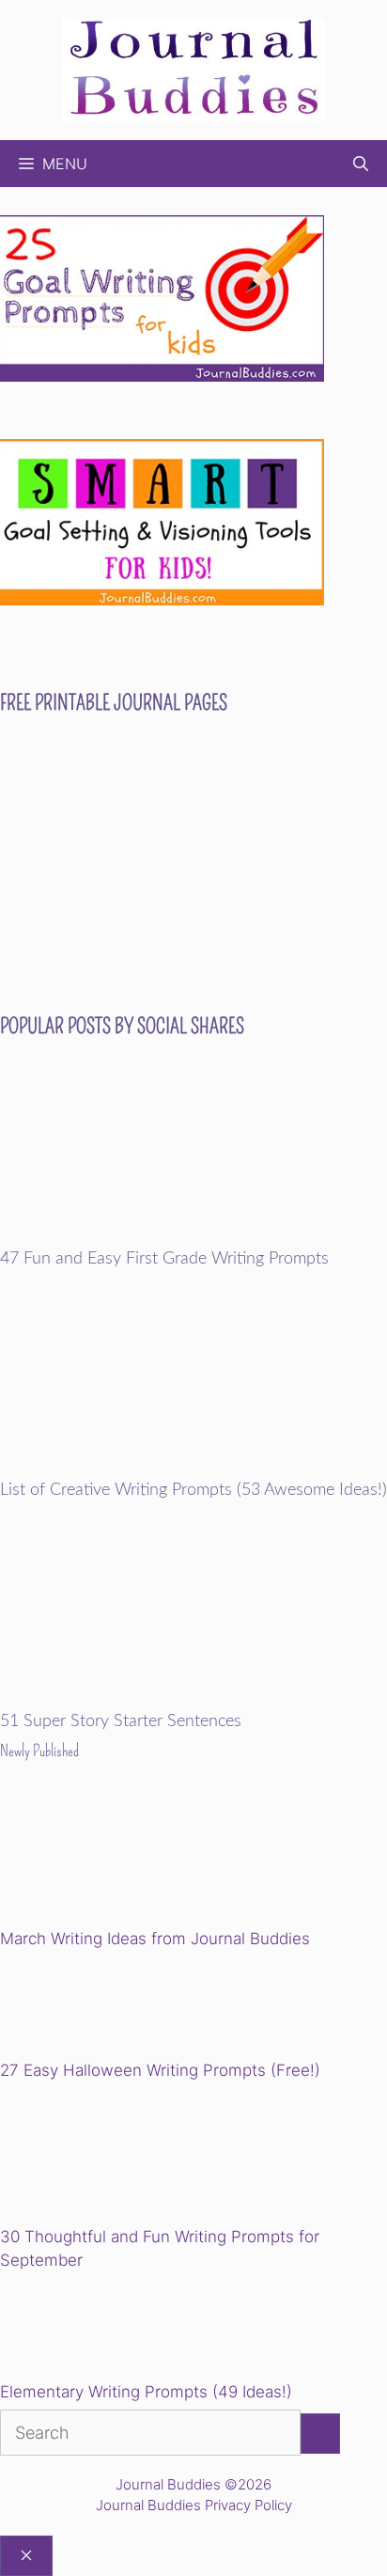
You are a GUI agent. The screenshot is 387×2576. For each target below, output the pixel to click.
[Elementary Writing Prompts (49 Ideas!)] (96, 2330)
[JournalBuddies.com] (193, 68)
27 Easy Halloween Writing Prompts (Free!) (160, 2070)
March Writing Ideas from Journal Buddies (155, 1939)
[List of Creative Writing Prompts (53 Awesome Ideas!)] (193, 1469)
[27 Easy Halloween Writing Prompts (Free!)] (96, 2007)
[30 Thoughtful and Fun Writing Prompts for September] (130, 2156)
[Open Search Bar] (361, 164)
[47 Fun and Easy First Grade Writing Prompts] (193, 1237)
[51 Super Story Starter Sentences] (193, 1700)
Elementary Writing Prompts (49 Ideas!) (146, 2392)
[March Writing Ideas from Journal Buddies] (130, 1858)
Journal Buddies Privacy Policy (194, 2505)
